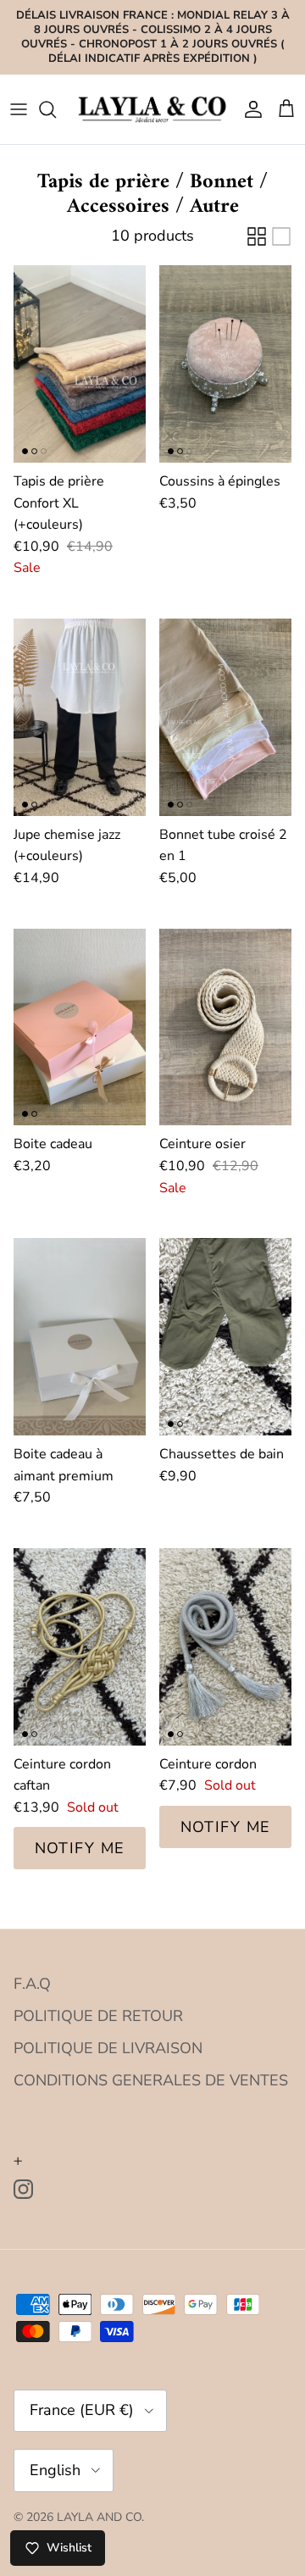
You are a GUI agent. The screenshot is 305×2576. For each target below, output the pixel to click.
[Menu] (19, 109)
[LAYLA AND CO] (152, 109)
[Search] (56, 109)
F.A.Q (32, 1984)
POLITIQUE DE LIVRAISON (108, 2048)
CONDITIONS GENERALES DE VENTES (151, 2080)
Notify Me (80, 1848)
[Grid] (257, 236)
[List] (281, 236)
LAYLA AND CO (99, 2517)
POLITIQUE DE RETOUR (98, 2016)
